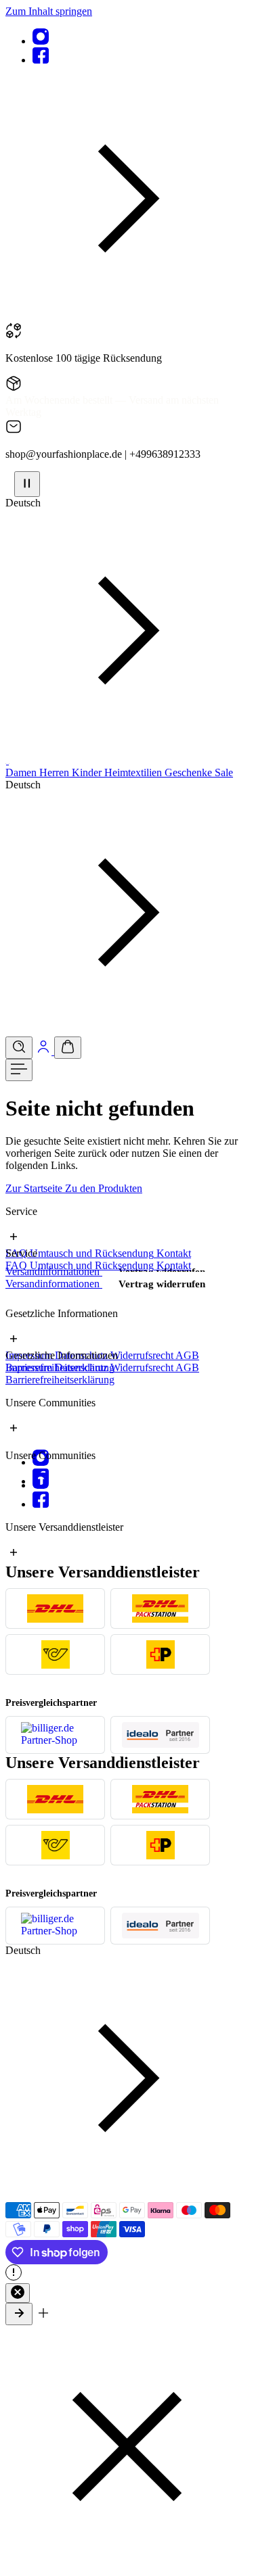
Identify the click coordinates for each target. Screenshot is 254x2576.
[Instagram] (41, 41)
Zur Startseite (35, 1188)
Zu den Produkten (104, 1188)
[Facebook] (41, 60)
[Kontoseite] (45, 1051)
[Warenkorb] (68, 1048)
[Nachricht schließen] (18, 2293)
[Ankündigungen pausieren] (27, 484)
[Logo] (7, 760)
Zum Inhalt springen (49, 11)
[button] (127, 316)
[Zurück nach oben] (19, 2314)
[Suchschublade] (19, 1048)
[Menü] (19, 1070)
